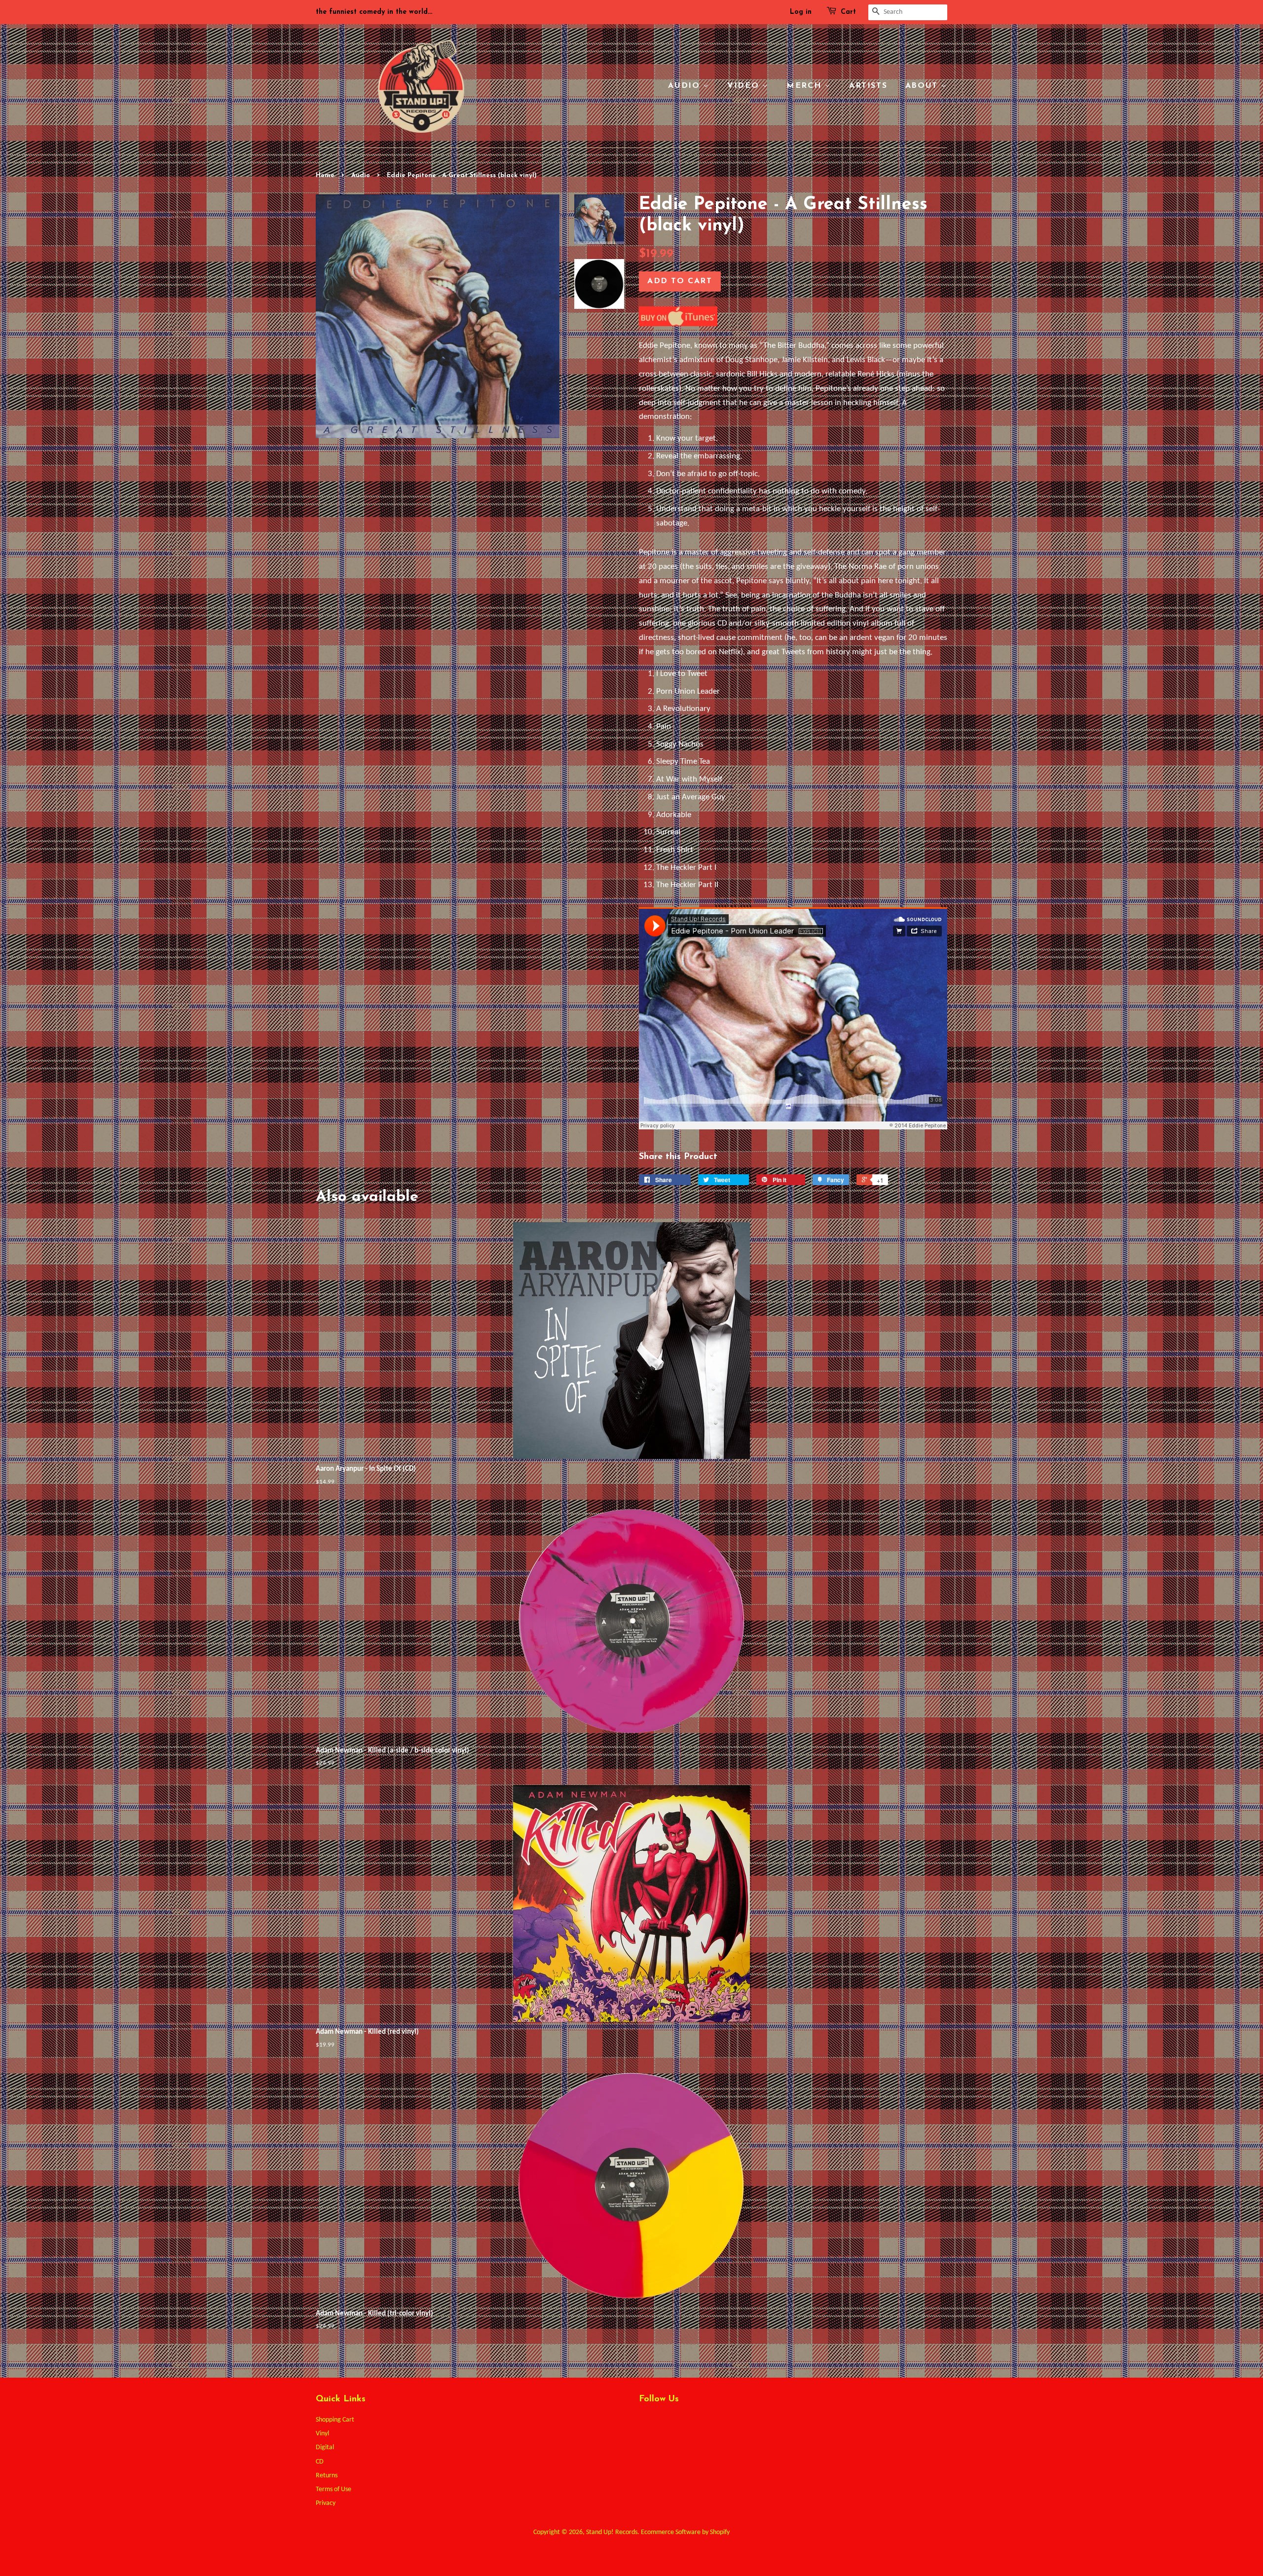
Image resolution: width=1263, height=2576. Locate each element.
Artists (868, 86)
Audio (686, 86)
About (923, 86)
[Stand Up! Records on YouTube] (698, 2423)
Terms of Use (334, 2489)
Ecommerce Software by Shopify (685, 2532)
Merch (806, 86)
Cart (848, 12)
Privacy (326, 2503)
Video (745, 86)
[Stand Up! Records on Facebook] (662, 2423)
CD (320, 2462)
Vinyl (322, 2434)
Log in (801, 12)
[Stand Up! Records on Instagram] (680, 2423)
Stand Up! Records (612, 2532)
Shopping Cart (335, 2420)
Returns (327, 2476)
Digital (325, 2447)
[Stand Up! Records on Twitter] (644, 2423)
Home (325, 175)
